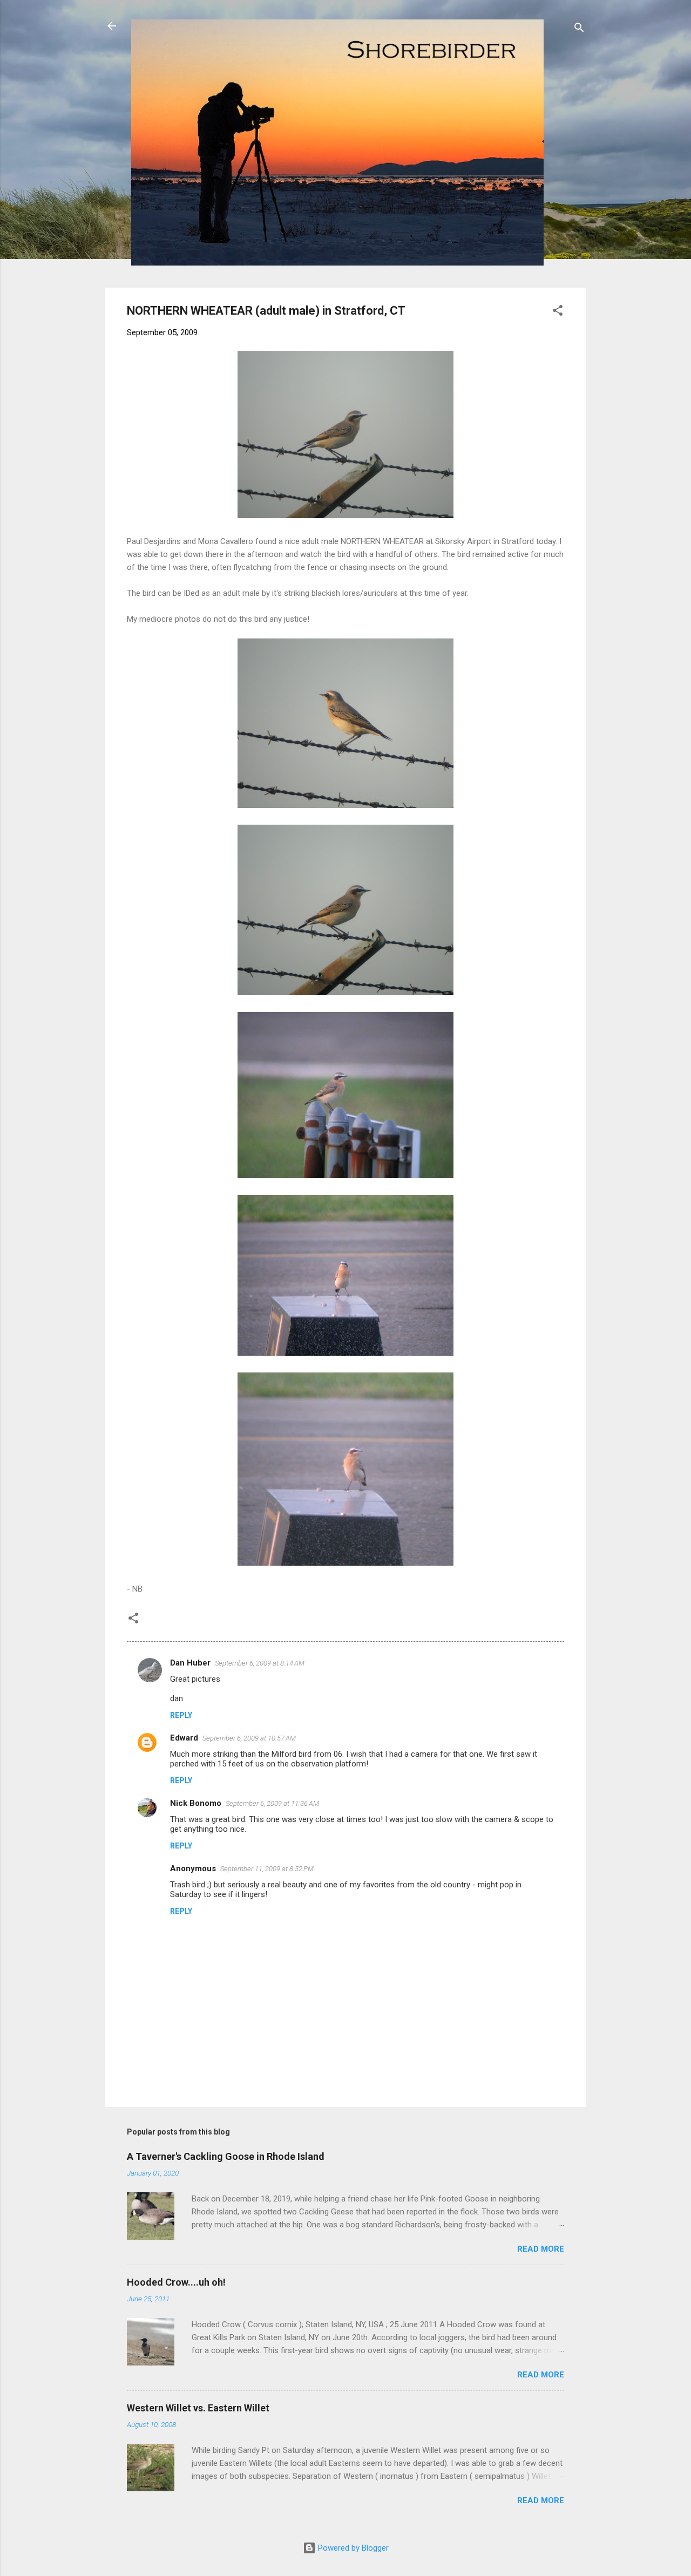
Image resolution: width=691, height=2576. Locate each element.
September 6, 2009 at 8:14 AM (260, 1663)
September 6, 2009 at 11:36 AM (272, 1803)
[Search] (579, 29)
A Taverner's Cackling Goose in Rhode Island (226, 2156)
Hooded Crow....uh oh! (176, 2282)
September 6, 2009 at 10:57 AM (249, 1738)
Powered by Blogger (352, 2548)
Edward (184, 1738)
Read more (541, 2249)
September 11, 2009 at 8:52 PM (267, 1869)
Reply (181, 1715)
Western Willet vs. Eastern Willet (198, 2408)
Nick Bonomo (196, 1803)
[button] (558, 312)
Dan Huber (190, 1663)
